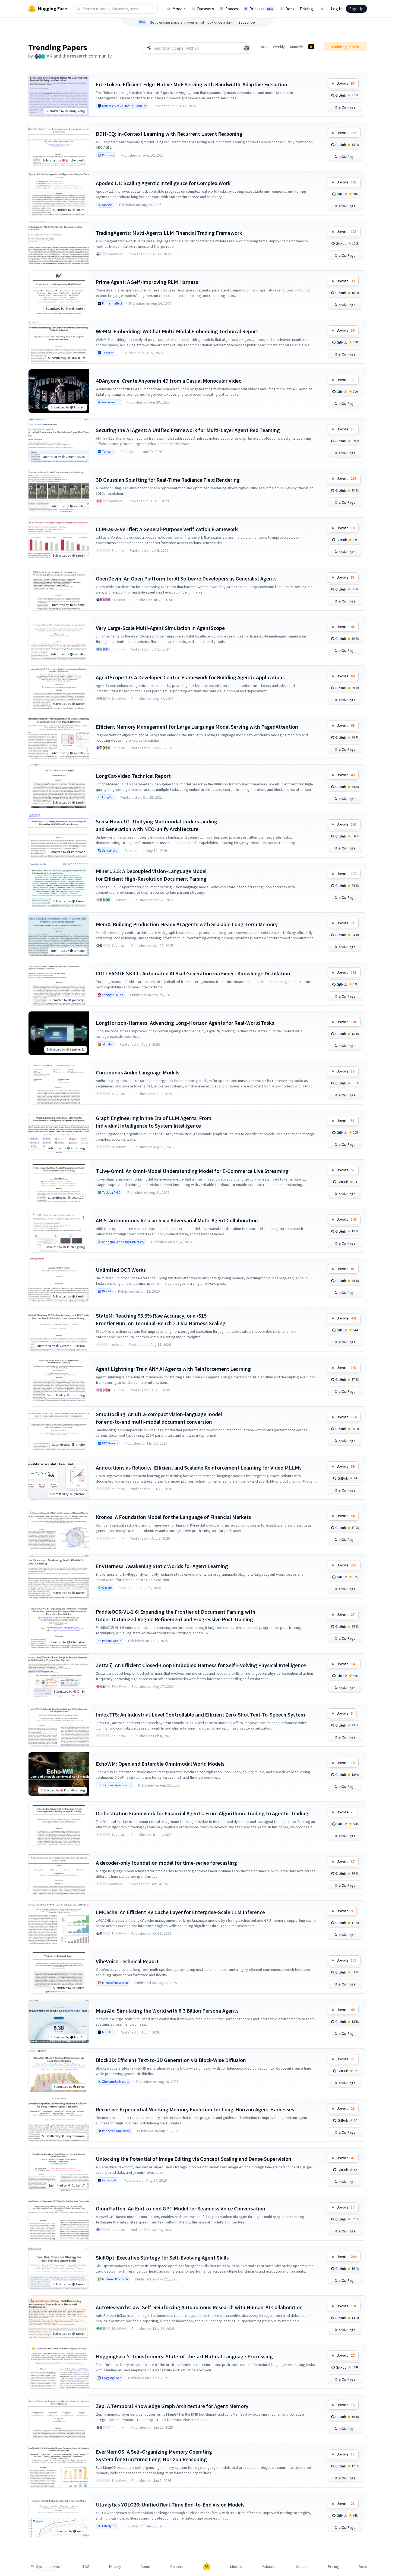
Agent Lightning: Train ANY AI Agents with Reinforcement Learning (173, 1369)
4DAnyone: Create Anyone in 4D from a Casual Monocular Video (169, 381)
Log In (337, 9)
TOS (86, 2567)
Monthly (297, 47)
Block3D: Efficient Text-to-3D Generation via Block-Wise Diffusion (171, 2060)
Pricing (306, 9)
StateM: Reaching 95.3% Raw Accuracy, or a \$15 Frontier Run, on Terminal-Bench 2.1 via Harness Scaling (161, 1319)
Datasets (206, 9)
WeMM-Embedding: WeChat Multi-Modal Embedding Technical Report (177, 331)
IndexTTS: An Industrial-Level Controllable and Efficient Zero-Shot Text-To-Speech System (200, 1714)
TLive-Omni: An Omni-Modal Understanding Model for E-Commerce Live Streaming (192, 1171)
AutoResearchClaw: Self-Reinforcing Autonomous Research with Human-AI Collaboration (199, 2307)
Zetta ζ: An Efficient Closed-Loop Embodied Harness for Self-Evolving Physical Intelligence (201, 1665)
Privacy (115, 2567)
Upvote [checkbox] (346, 83)
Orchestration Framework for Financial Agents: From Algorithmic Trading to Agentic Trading (202, 1813)
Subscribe (247, 22)
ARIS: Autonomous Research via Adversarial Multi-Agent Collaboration (177, 1220)
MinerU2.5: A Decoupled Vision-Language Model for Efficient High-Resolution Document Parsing (151, 875)
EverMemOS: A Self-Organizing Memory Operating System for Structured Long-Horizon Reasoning (154, 2455)
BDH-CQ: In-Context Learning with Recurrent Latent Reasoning (169, 134)
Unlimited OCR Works (121, 1270)
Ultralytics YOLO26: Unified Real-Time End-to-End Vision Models (170, 2504)
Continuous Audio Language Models (138, 1072)
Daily (264, 47)
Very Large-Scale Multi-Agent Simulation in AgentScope (160, 628)
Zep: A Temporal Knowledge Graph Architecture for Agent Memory (172, 2406)
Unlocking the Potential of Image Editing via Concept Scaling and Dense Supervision (194, 2159)
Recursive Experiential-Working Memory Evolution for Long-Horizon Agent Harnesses (195, 2109)
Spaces (232, 9)
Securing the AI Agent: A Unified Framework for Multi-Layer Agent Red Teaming (188, 430)
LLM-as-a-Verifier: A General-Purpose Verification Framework (167, 529)
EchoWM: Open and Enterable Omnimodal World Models (160, 1764)
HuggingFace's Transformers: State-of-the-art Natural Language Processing (184, 2356)
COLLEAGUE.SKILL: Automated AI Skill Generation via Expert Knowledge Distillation (193, 973)
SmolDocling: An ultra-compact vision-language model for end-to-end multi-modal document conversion (159, 1418)
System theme (48, 2567)
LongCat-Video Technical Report (133, 776)
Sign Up (356, 9)
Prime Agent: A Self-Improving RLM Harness (147, 282)
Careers (177, 2567)
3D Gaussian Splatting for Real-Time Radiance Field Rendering (168, 480)
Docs (290, 9)
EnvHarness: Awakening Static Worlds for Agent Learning (162, 1566)
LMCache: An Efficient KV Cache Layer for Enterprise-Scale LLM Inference (180, 1912)
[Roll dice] (247, 48)
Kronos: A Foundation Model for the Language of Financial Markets (173, 1517)
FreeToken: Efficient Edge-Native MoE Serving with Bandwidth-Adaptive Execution (192, 84)
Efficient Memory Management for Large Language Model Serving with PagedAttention (197, 727)
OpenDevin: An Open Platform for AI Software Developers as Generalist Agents (186, 578)
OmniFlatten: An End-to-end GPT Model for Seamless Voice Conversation (181, 2208)
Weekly (279, 47)
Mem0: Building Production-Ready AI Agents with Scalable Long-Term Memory (187, 924)
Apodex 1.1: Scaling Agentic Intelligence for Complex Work (163, 183)
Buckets (261, 9)
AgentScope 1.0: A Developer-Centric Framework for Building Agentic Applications (190, 677)
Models (179, 9)
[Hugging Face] (207, 2567)
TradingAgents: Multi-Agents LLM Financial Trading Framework (169, 233)
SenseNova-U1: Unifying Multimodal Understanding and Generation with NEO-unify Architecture (157, 825)
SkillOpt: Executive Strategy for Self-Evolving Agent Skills (162, 2258)
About (146, 2567)
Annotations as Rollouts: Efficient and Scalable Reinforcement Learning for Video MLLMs (199, 1468)
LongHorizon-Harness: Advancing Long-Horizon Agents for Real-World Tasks (185, 1023)
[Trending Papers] (311, 47)
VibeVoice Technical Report (127, 1961)
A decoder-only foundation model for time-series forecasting (166, 1863)
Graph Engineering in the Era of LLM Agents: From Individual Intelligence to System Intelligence (154, 1122)
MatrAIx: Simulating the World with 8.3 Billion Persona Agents (167, 2011)
